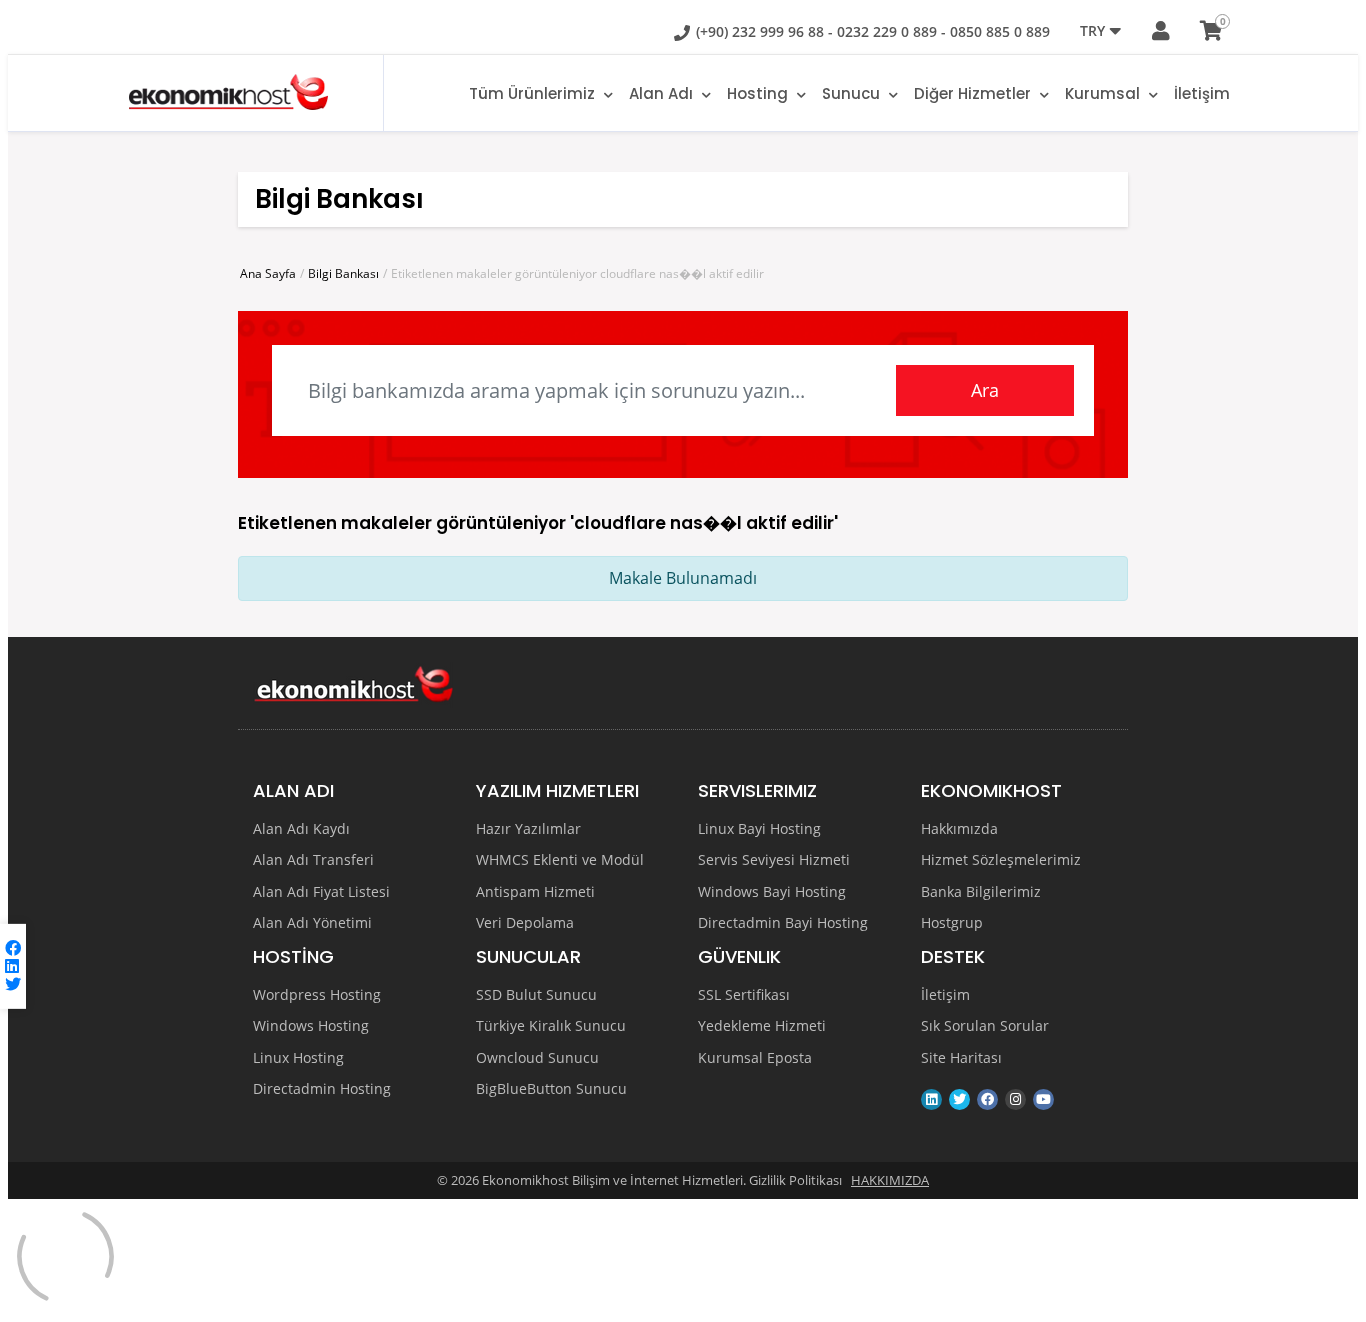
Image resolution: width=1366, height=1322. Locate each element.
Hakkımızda (959, 829)
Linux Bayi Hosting (759, 829)
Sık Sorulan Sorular (985, 1026)
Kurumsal (1104, 93)
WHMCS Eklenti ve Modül (560, 860)
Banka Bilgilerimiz (981, 892)
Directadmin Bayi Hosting (783, 923)
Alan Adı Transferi (313, 860)
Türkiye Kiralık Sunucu (551, 1026)
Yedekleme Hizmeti (762, 1026)
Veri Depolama (525, 923)
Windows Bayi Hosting (772, 892)
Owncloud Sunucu (537, 1058)
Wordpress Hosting (317, 995)
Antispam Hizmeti (535, 892)
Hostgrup (952, 923)
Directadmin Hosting (322, 1089)
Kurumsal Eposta (755, 1058)
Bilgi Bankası (343, 274)
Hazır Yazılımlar (528, 829)
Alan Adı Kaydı (301, 829)
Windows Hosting (311, 1026)
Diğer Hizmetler (974, 93)
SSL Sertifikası (744, 995)
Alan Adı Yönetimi (312, 923)
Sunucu (853, 93)
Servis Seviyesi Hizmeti (774, 860)
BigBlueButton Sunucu (551, 1089)
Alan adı (663, 93)
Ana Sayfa (268, 274)
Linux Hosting (298, 1058)
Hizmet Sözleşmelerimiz (1001, 860)
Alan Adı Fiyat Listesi (321, 892)
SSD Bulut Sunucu (536, 995)
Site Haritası (961, 1058)
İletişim (1202, 93)
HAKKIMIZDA (890, 1180)
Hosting (759, 93)
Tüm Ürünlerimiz (534, 93)
